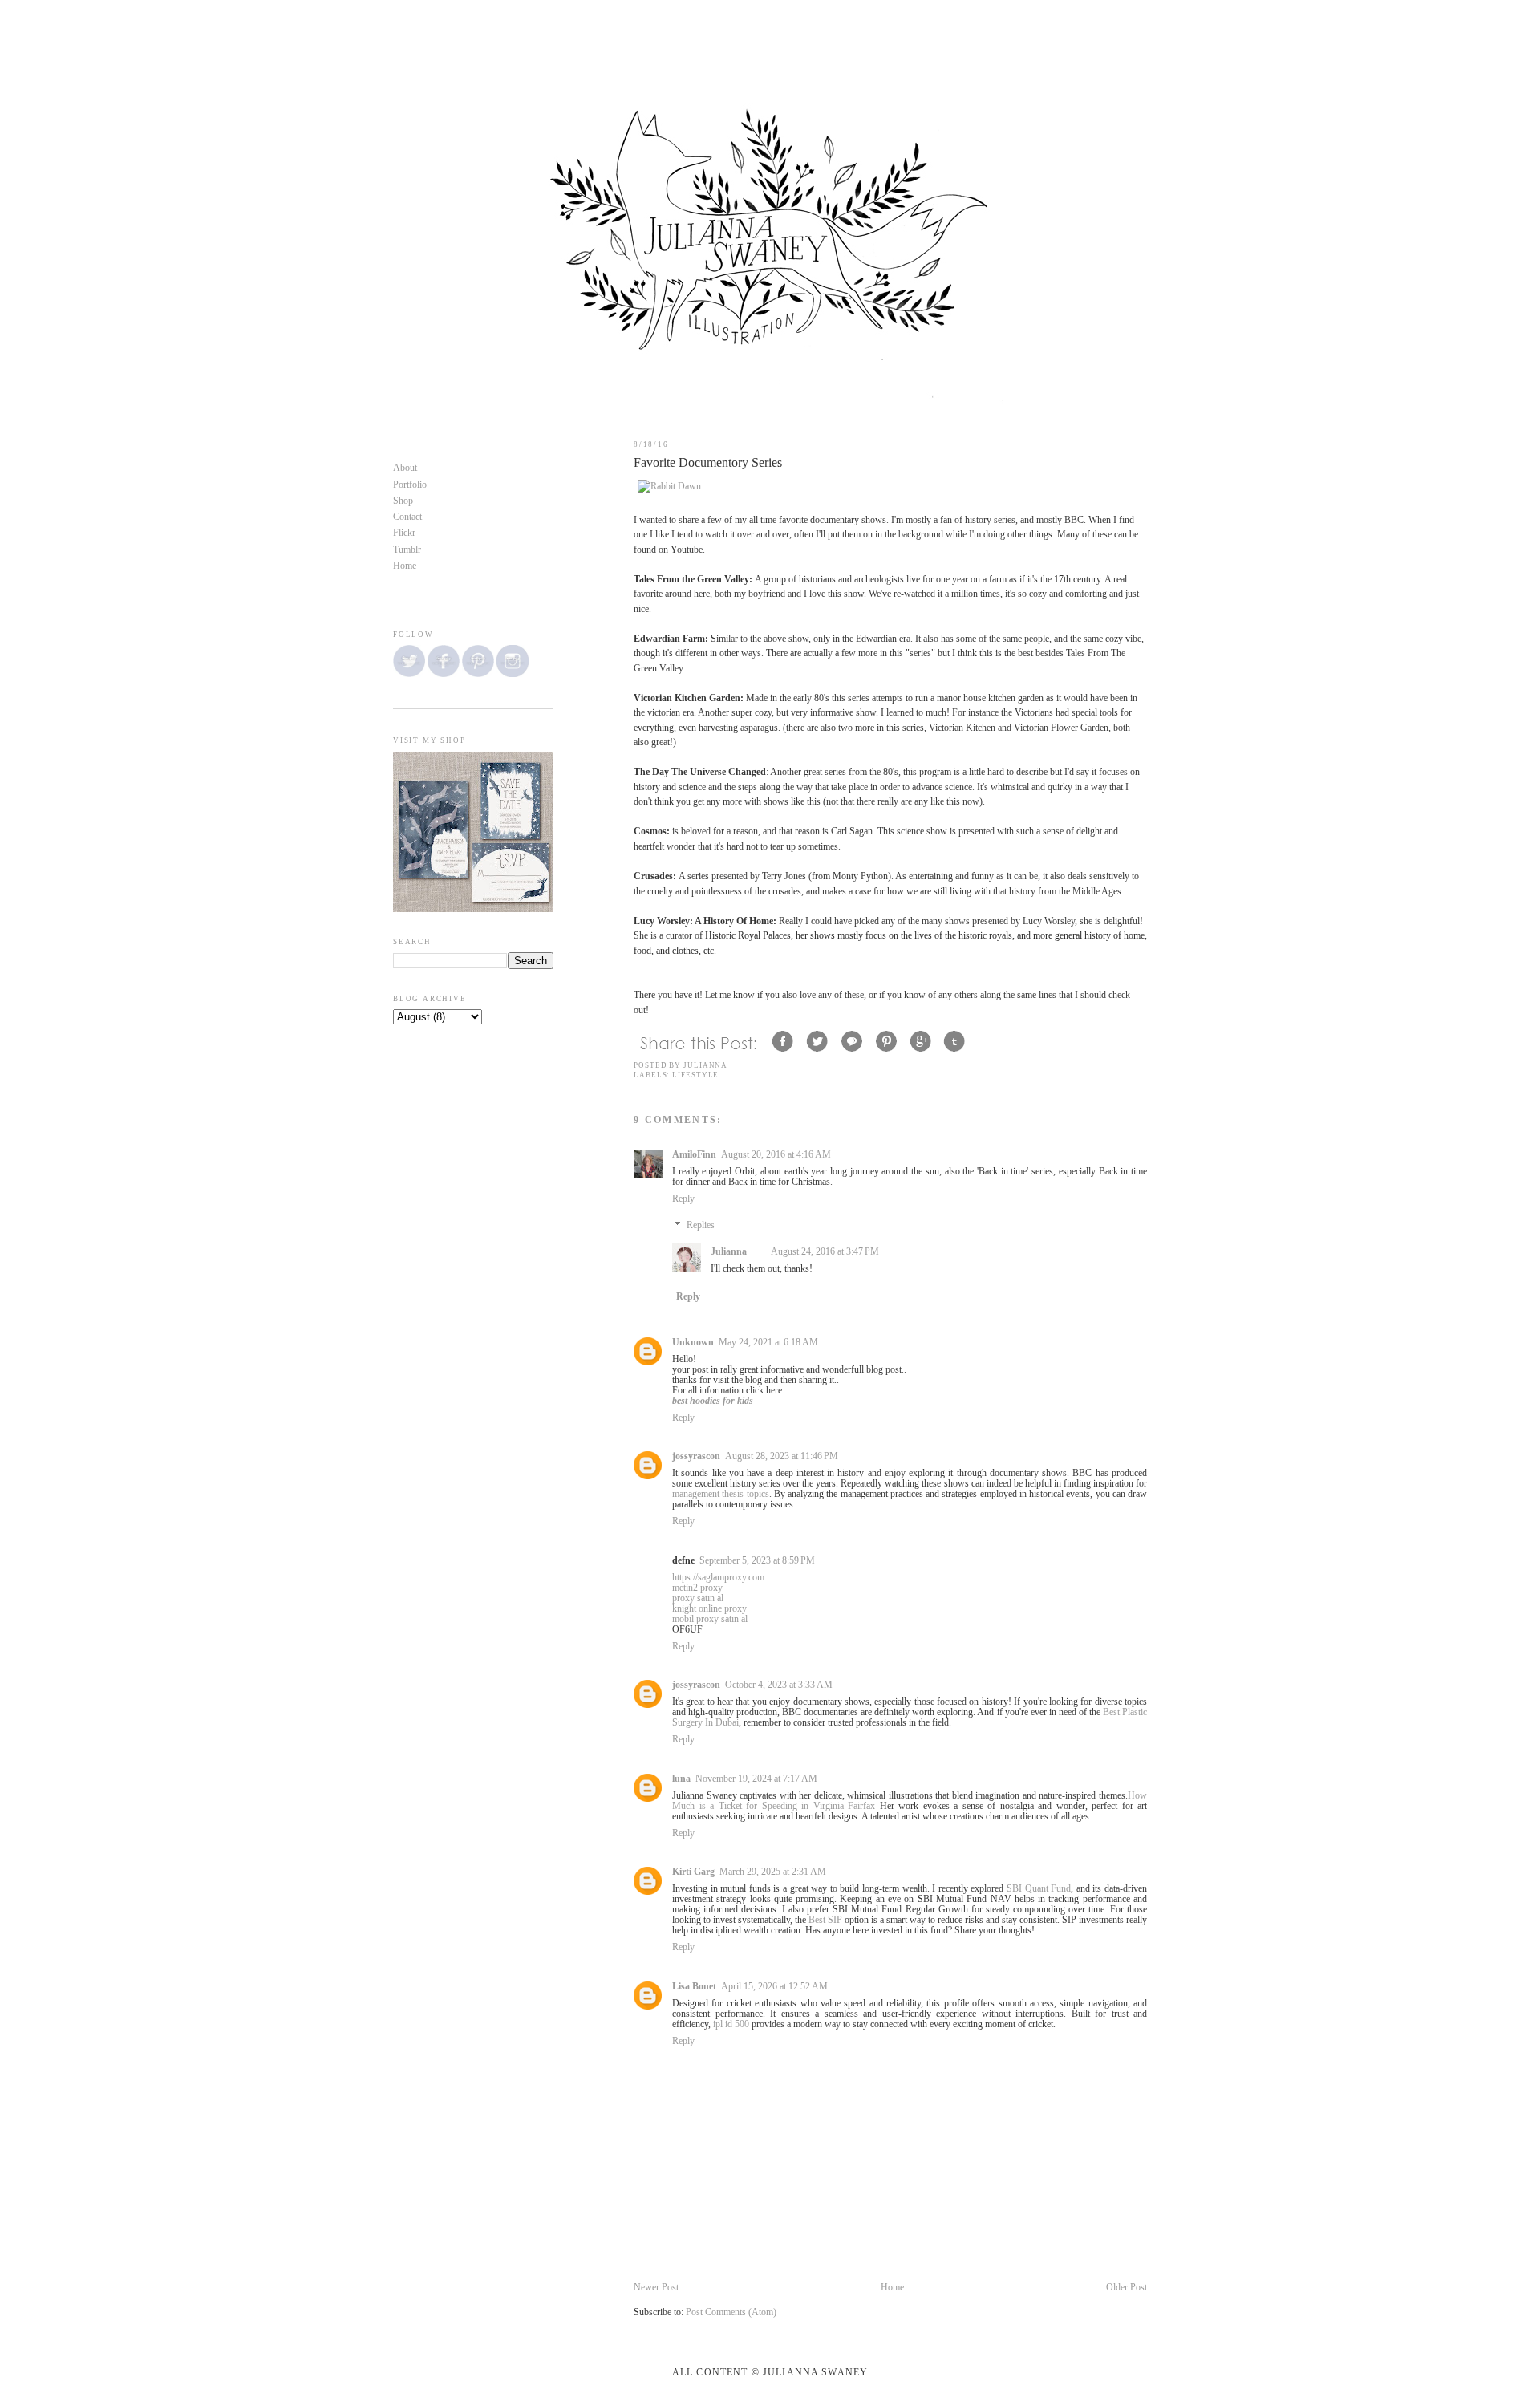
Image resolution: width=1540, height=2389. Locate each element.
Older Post (1127, 2288)
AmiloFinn (694, 1155)
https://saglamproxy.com (718, 1578)
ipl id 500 (731, 2024)
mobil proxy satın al (710, 1619)
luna (681, 1779)
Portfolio (410, 485)
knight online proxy (709, 1609)
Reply (683, 1199)
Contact (407, 517)
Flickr (404, 533)
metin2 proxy (697, 1588)
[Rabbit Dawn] (669, 487)
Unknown (693, 1343)
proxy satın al (698, 1598)
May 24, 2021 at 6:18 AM (768, 1343)
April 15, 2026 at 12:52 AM (774, 1987)
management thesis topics (721, 1494)
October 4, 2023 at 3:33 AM (779, 1685)
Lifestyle (695, 1075)
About (405, 468)
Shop (403, 501)
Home (892, 2288)
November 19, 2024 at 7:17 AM (756, 1779)
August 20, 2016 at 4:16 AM (776, 1155)
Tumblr (407, 550)
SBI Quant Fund (1039, 1889)
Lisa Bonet (694, 1987)
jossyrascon (696, 1456)
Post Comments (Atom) (731, 2312)
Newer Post (656, 2288)
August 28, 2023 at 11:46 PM (782, 1456)
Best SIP (825, 1920)
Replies (701, 1225)
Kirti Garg (693, 1872)
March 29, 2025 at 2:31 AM (773, 1872)
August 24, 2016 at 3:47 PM (825, 1252)
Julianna (729, 1252)
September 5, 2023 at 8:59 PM (757, 1561)
